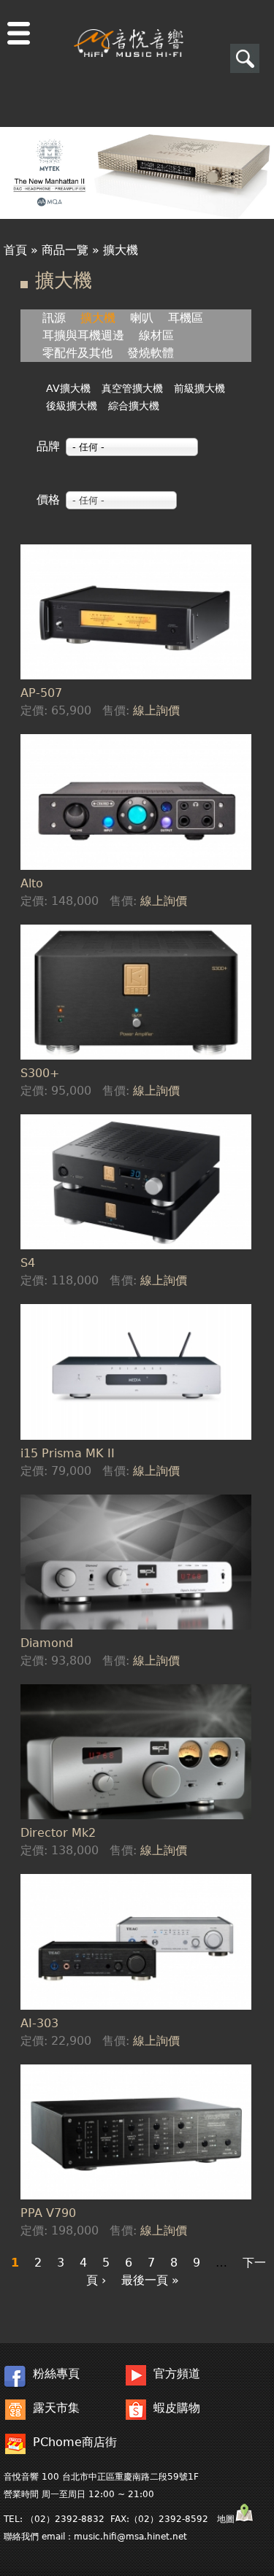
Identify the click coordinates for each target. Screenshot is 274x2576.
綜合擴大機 (134, 406)
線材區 (156, 335)
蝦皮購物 (177, 2408)
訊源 (54, 318)
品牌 (48, 446)
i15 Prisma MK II (68, 1453)
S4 (28, 1263)
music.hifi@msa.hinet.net (130, 2537)
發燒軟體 (151, 353)
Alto (32, 883)
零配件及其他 (77, 353)
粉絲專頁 (56, 2373)
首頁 (15, 250)
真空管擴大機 (132, 388)
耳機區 (186, 318)
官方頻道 (177, 2373)
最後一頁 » (150, 2280)
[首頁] (129, 28)
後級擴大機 (72, 406)
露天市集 (56, 2408)
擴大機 (98, 318)
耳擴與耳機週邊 (83, 335)
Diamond (47, 1643)
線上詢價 (156, 710)
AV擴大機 (68, 388)
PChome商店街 (75, 2442)
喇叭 (142, 318)
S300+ (40, 1073)
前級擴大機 (199, 388)
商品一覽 (65, 250)
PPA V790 (48, 2213)
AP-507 (41, 693)
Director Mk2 (58, 1833)
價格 (48, 500)
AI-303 (39, 2023)
